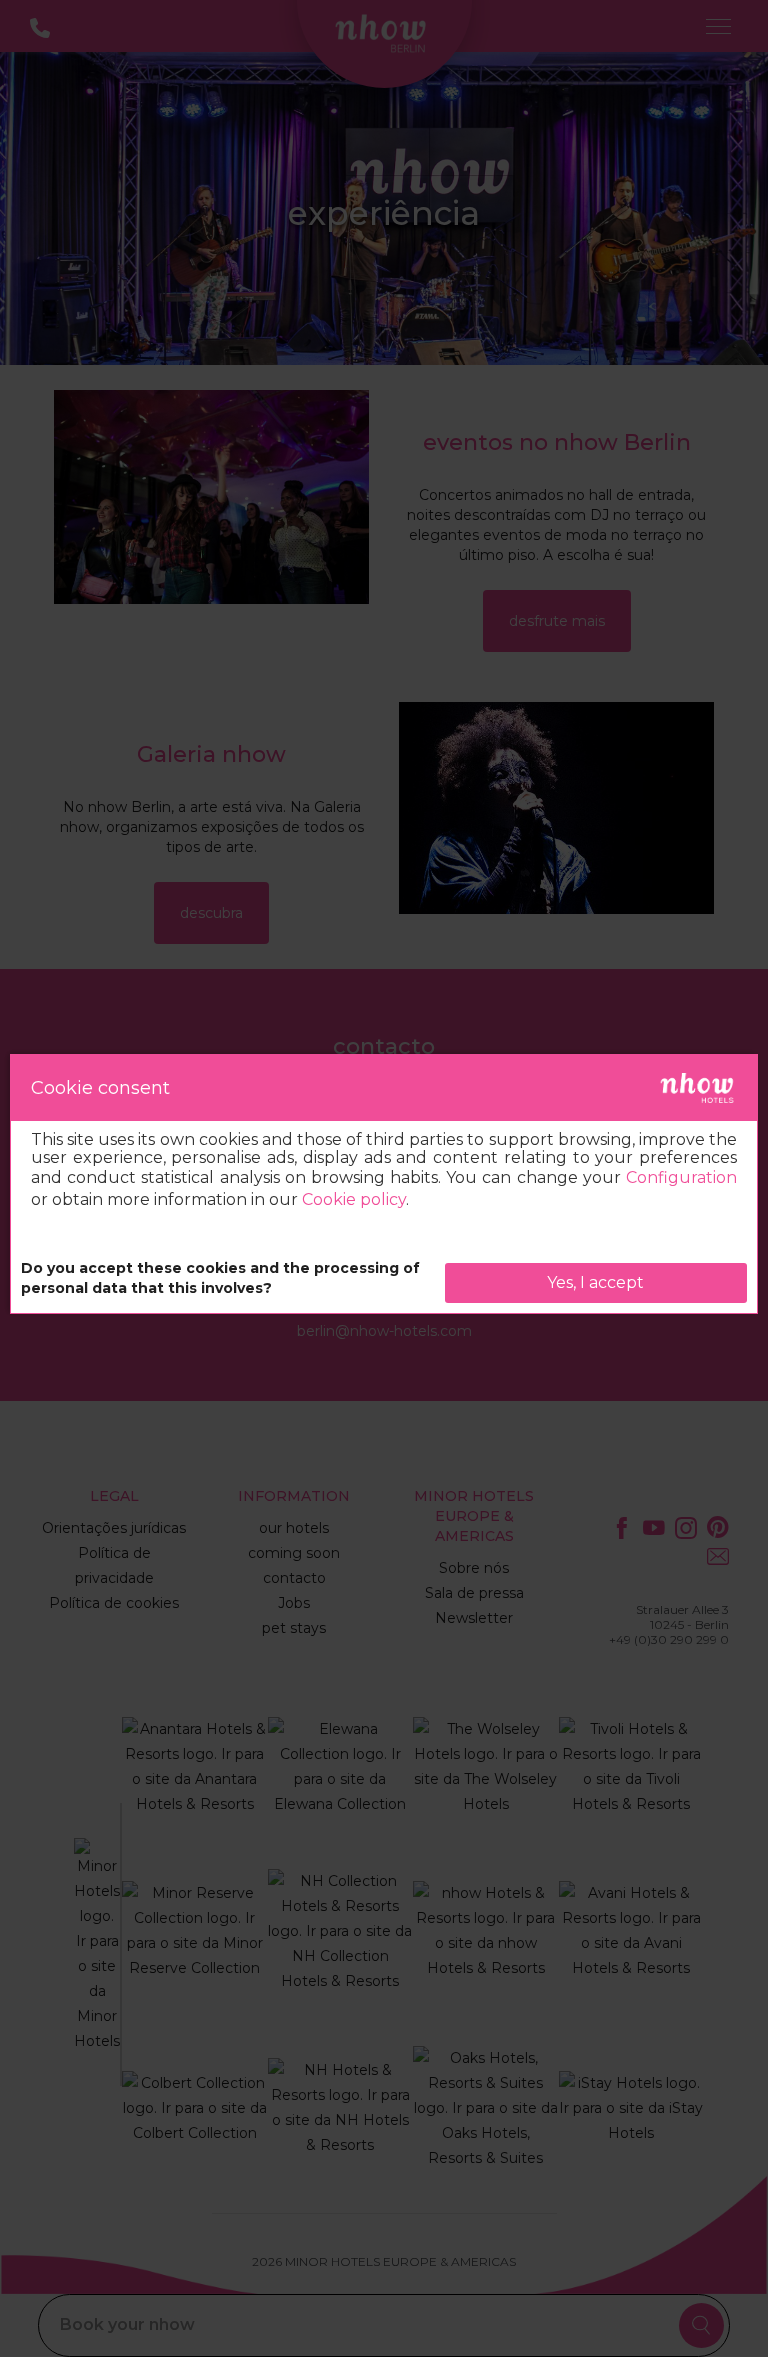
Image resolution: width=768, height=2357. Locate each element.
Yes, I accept (595, 1282)
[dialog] (384, 1184)
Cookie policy (354, 1199)
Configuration (681, 1177)
